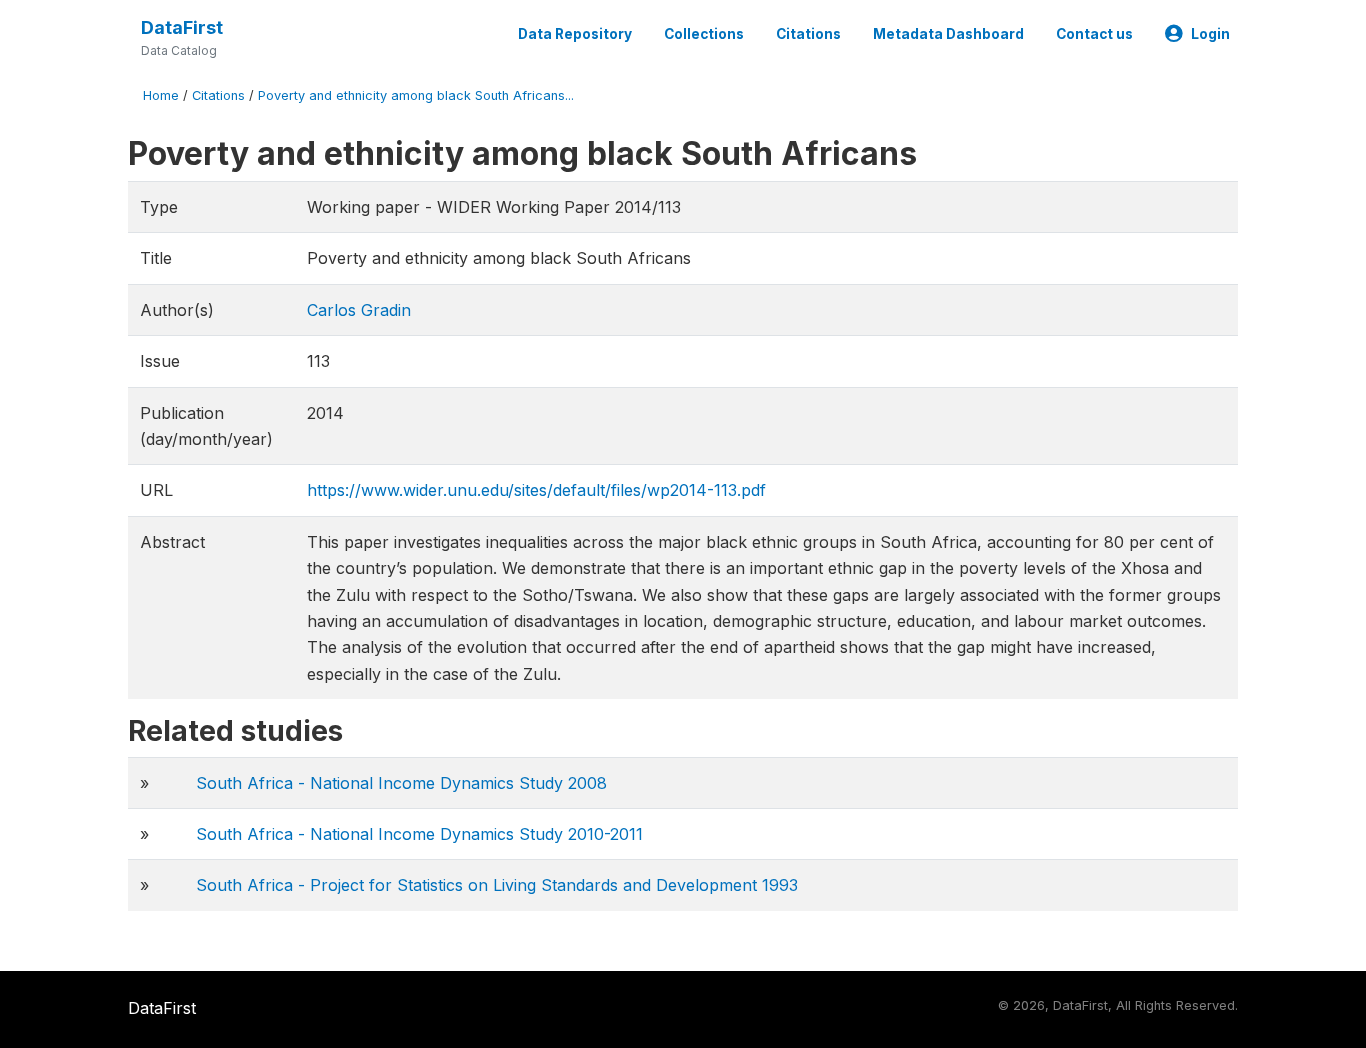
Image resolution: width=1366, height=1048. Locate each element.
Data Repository (575, 34)
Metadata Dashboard (948, 34)
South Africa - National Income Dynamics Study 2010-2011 (419, 834)
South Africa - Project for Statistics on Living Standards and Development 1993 (497, 885)
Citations (808, 34)
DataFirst (182, 27)
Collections (704, 34)
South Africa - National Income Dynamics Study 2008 (401, 783)
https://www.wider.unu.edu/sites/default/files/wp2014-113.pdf (536, 490)
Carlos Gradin (359, 310)
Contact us (1094, 34)
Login (1210, 34)
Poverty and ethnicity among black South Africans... (416, 95)
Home (161, 95)
